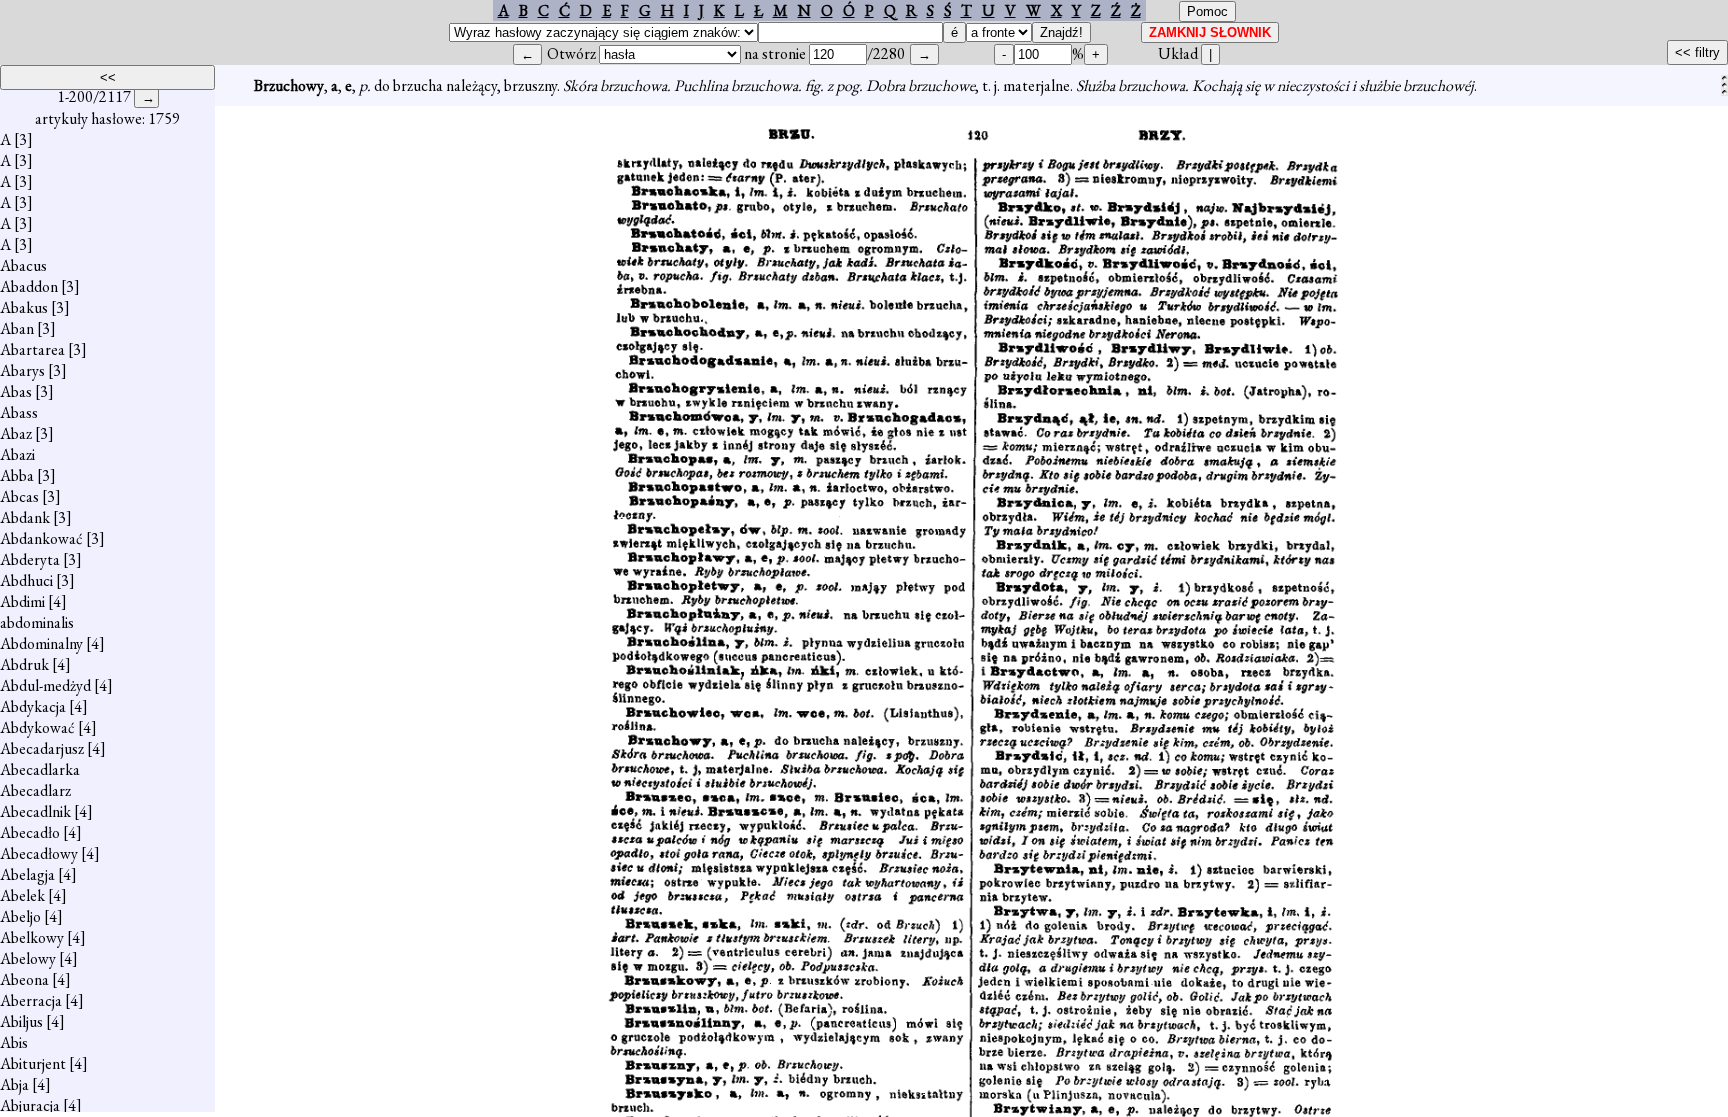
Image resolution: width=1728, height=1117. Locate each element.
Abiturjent (33, 1063)
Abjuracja (30, 1105)
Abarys (22, 370)
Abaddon (29, 286)
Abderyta (30, 559)
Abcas (19, 496)
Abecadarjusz (42, 748)
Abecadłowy (39, 853)
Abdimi (22, 601)
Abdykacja (33, 706)
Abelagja (27, 874)
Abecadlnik (35, 811)
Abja (14, 1084)
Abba (17, 475)
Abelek (22, 895)
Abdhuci (26, 580)
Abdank (25, 517)
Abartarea (32, 349)
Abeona (24, 979)
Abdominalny (41, 643)
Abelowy (28, 958)
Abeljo (20, 916)
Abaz (16, 433)
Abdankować (41, 538)
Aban (17, 328)
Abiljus (21, 1021)
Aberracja (31, 1000)
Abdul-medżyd (45, 685)
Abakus (24, 307)
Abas (16, 391)
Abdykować (37, 727)
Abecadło (30, 832)
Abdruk (24, 664)
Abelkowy (32, 937)
